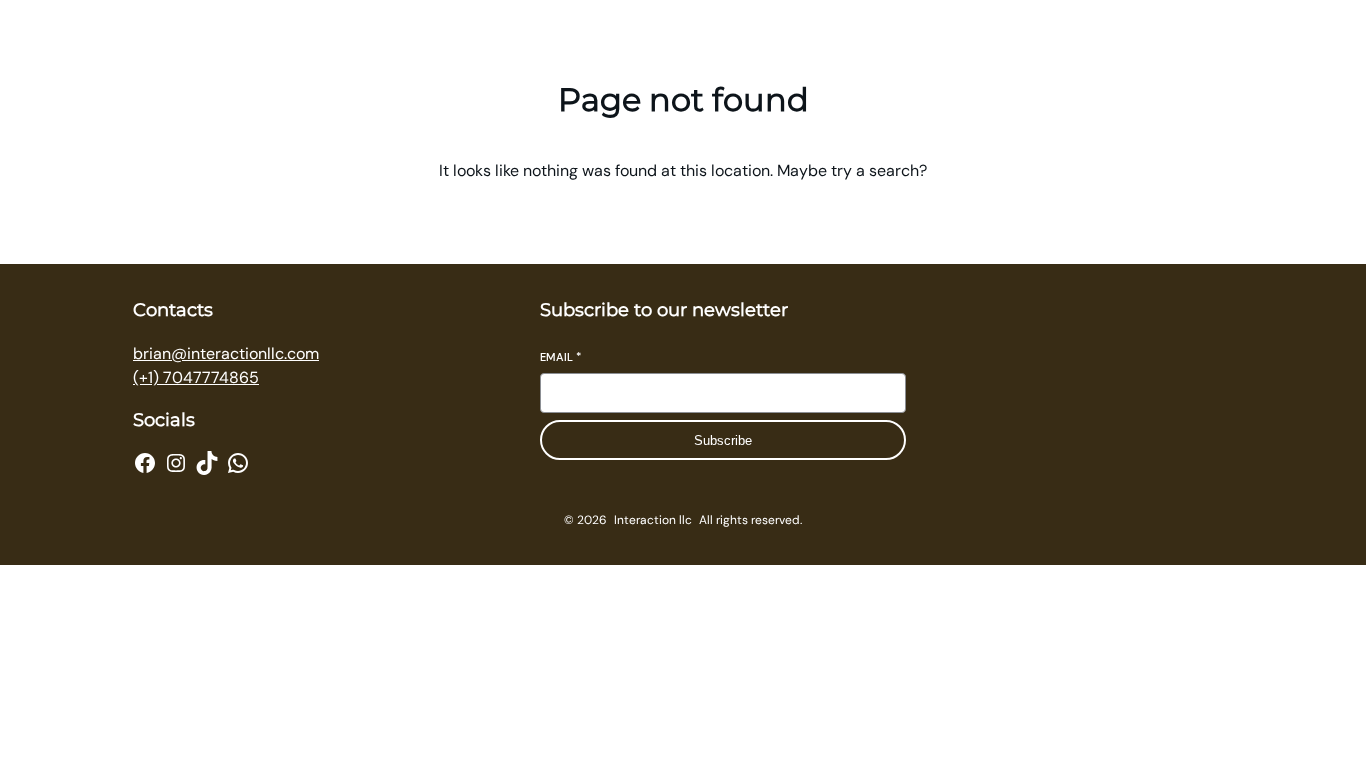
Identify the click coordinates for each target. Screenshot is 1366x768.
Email (560, 357)
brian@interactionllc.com (226, 353)
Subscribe (723, 440)
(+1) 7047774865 (196, 377)
